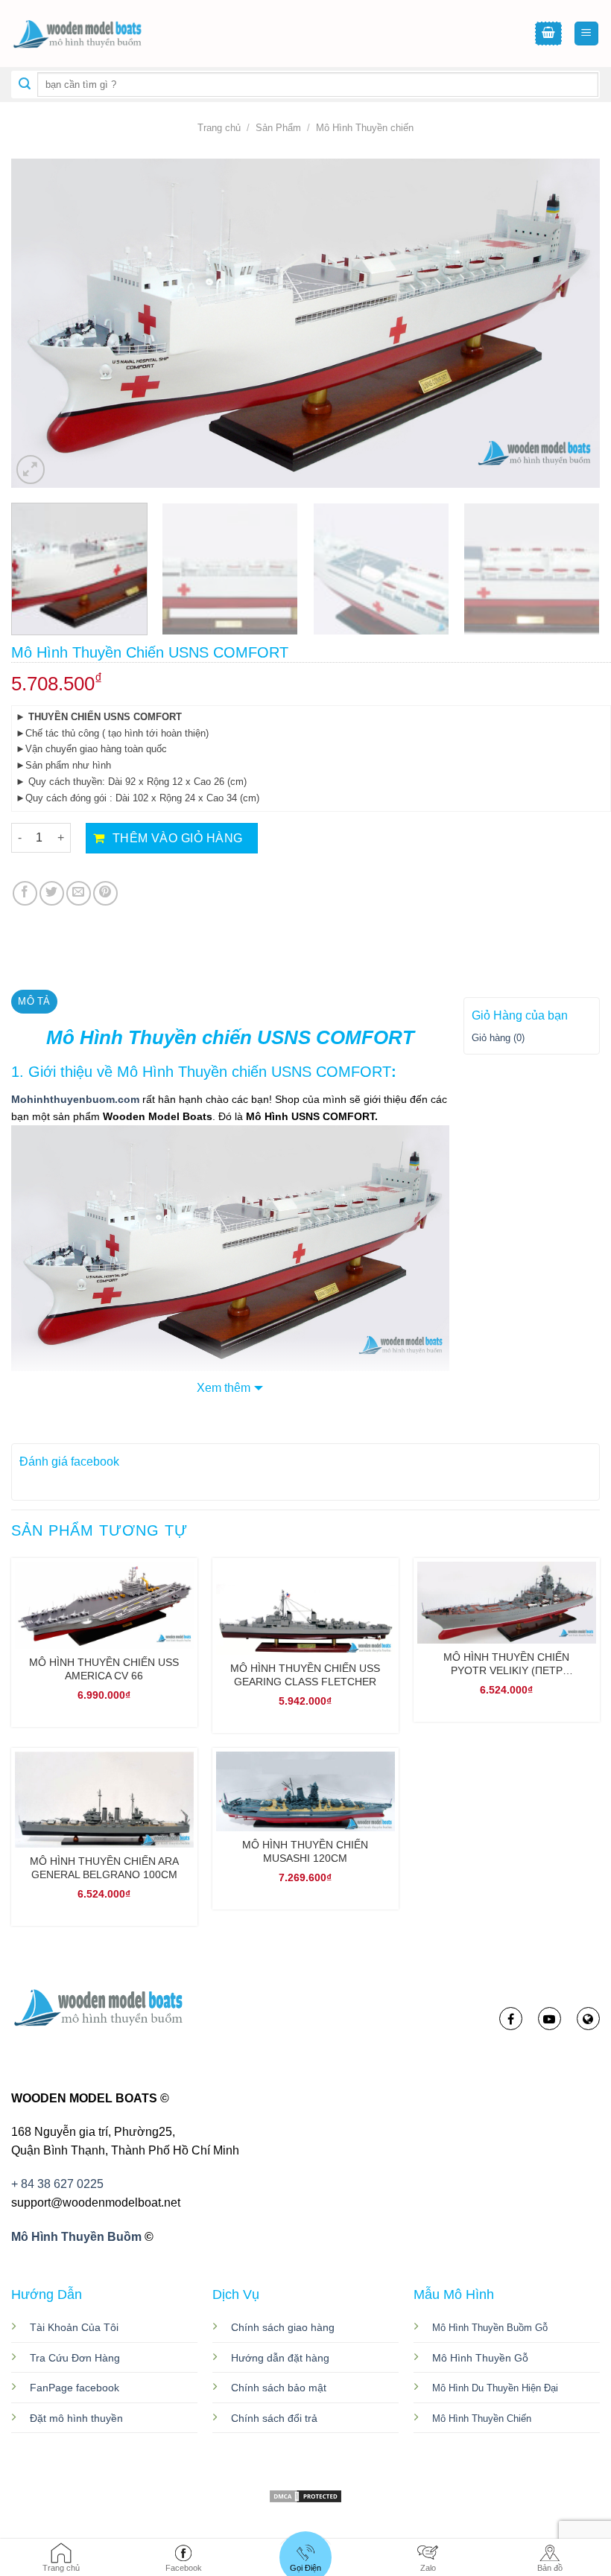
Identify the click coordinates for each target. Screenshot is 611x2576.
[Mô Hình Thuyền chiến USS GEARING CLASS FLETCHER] (305, 1608)
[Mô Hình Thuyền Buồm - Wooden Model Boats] (86, 34)
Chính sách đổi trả (274, 2418)
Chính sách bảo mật (279, 2388)
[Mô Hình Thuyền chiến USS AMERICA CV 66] (104, 1605)
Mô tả (34, 1001)
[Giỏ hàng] (548, 34)
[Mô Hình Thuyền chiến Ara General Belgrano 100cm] (104, 1800)
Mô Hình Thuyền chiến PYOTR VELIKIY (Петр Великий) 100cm (506, 1664)
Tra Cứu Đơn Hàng (75, 2358)
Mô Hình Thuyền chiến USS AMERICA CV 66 (104, 1669)
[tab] (34, 1002)
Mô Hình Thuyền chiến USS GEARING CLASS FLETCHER (305, 1675)
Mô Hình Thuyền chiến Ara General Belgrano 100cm (104, 1868)
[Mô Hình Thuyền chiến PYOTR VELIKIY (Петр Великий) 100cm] (507, 1603)
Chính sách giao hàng (283, 2327)
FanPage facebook (75, 2388)
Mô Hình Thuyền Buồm (76, 2237)
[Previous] (42, 324)
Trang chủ (219, 128)
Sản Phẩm (278, 128)
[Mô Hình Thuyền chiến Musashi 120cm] (305, 1791)
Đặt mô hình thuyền (76, 2418)
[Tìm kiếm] (25, 85)
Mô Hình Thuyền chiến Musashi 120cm (305, 1851)
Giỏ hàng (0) (498, 1038)
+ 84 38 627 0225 (57, 2184)
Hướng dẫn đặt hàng (280, 2358)
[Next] (569, 324)
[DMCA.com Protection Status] (305, 2495)
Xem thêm (224, 1388)
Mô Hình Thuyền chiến (365, 128)
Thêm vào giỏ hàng (178, 838)
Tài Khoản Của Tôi (74, 2327)
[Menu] (587, 34)
